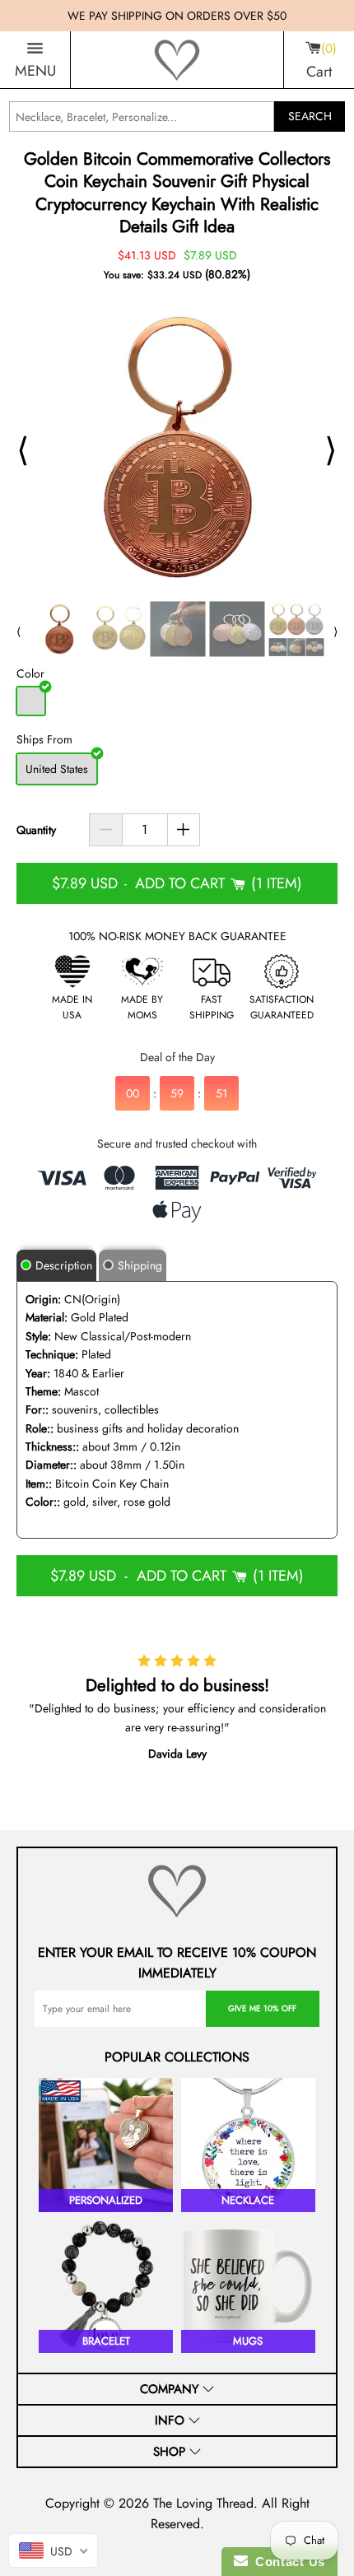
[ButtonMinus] (106, 830)
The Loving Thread (203, 2503)
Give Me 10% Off (262, 2008)
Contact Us (286, 2562)
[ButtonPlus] (184, 830)
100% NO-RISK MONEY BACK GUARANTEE (177, 936)
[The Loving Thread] (177, 60)
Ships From (44, 739)
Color (30, 673)
